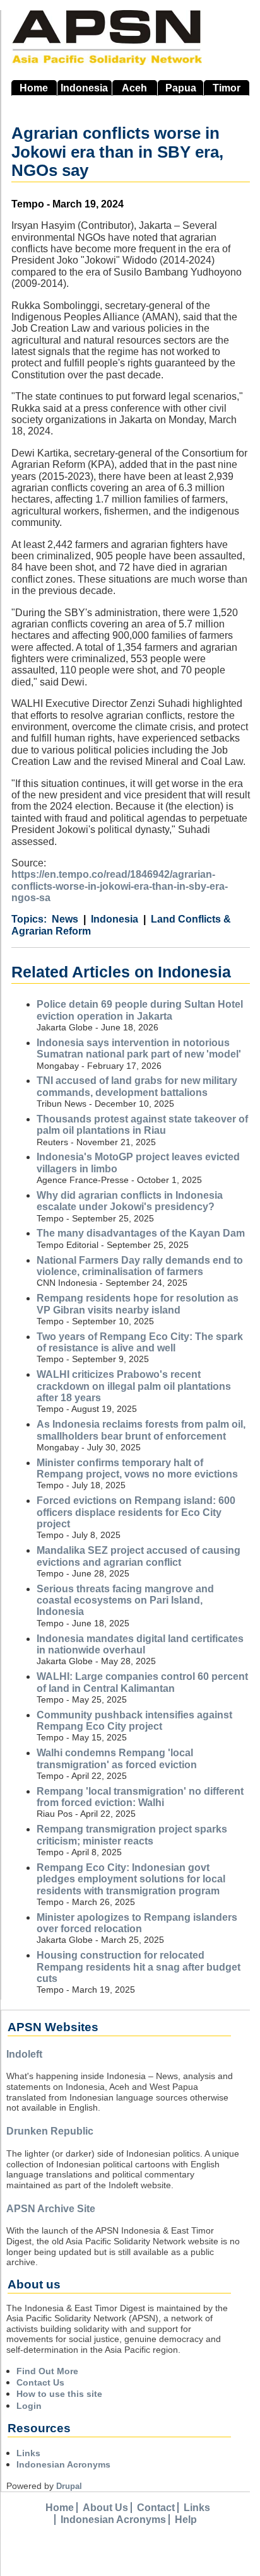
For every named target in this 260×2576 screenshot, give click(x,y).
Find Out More (47, 2371)
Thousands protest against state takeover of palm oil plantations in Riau (142, 1125)
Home (34, 88)
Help (186, 2520)
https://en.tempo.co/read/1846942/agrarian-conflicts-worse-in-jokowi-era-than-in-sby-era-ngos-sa (120, 886)
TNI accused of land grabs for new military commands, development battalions (137, 1086)
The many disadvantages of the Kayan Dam (141, 1233)
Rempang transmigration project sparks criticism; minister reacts (132, 1835)
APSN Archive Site (51, 2209)
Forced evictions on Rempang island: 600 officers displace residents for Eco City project (136, 1512)
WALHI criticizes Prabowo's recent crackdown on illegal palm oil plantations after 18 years (134, 1386)
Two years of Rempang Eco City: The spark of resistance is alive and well (140, 1342)
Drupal (69, 2486)
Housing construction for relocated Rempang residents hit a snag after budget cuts (139, 1967)
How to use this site (59, 2394)
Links (28, 2453)
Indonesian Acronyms (63, 2464)
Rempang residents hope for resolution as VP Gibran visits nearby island (138, 1304)
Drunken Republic (50, 2131)
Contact (156, 2508)
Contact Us (40, 2382)
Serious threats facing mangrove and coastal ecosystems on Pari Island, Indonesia (125, 1600)
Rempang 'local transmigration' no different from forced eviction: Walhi (140, 1797)
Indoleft (24, 2054)
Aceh (134, 88)
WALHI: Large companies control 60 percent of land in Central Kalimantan (142, 1682)
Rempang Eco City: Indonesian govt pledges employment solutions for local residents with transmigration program (131, 1879)
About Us (105, 2508)
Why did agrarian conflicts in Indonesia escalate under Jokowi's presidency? (130, 1201)
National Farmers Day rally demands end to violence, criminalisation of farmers (140, 1266)
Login (29, 2406)
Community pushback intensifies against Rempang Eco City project (134, 1721)
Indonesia (84, 88)
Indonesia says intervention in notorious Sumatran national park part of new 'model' (139, 1048)
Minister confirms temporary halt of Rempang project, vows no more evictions (137, 1468)
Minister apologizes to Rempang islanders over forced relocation (137, 1923)
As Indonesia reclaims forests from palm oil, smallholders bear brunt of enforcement (141, 1430)
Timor (227, 88)
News (65, 919)
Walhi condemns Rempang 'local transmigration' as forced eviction (117, 1758)
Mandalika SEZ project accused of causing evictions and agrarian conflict (139, 1556)
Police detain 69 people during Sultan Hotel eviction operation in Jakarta (140, 1010)
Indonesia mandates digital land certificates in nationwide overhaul (140, 1644)
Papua (181, 88)
